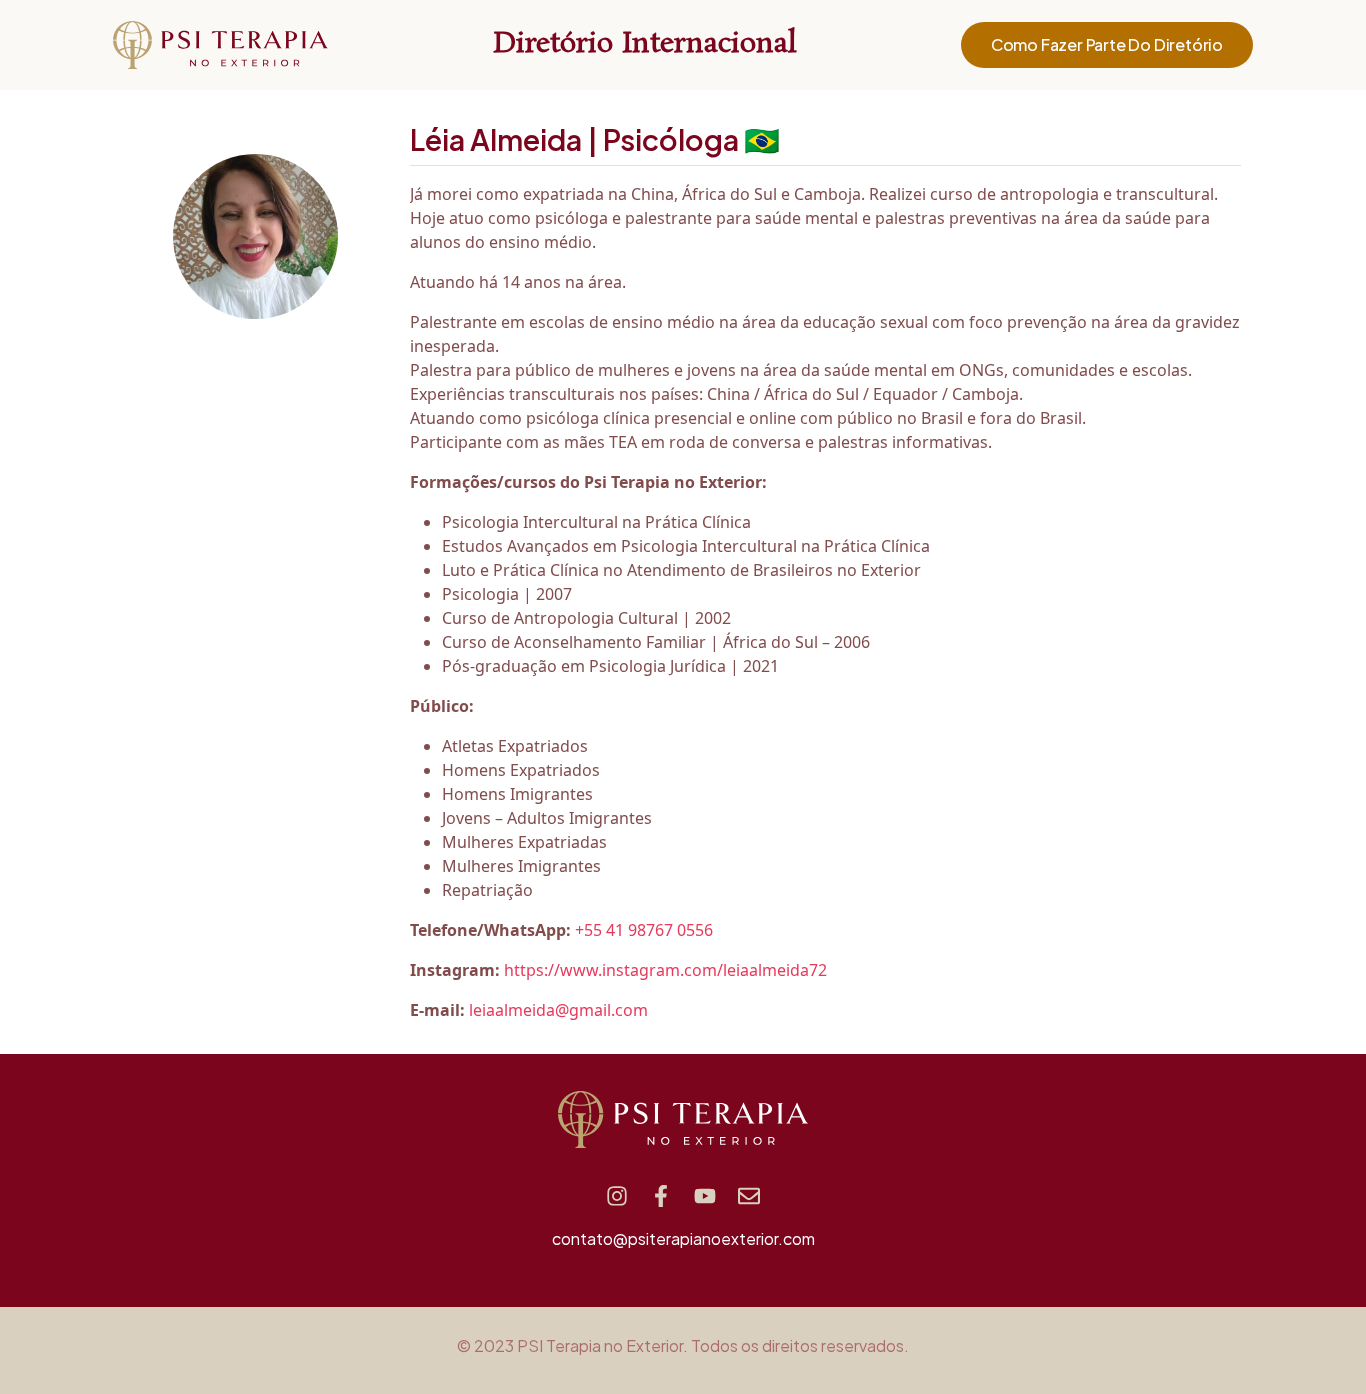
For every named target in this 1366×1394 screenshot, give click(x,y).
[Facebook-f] (661, 1196)
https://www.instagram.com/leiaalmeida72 (665, 970)
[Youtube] (705, 1196)
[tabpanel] (825, 602)
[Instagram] (617, 1196)
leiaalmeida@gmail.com (558, 1010)
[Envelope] (749, 1196)
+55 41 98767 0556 (644, 930)
